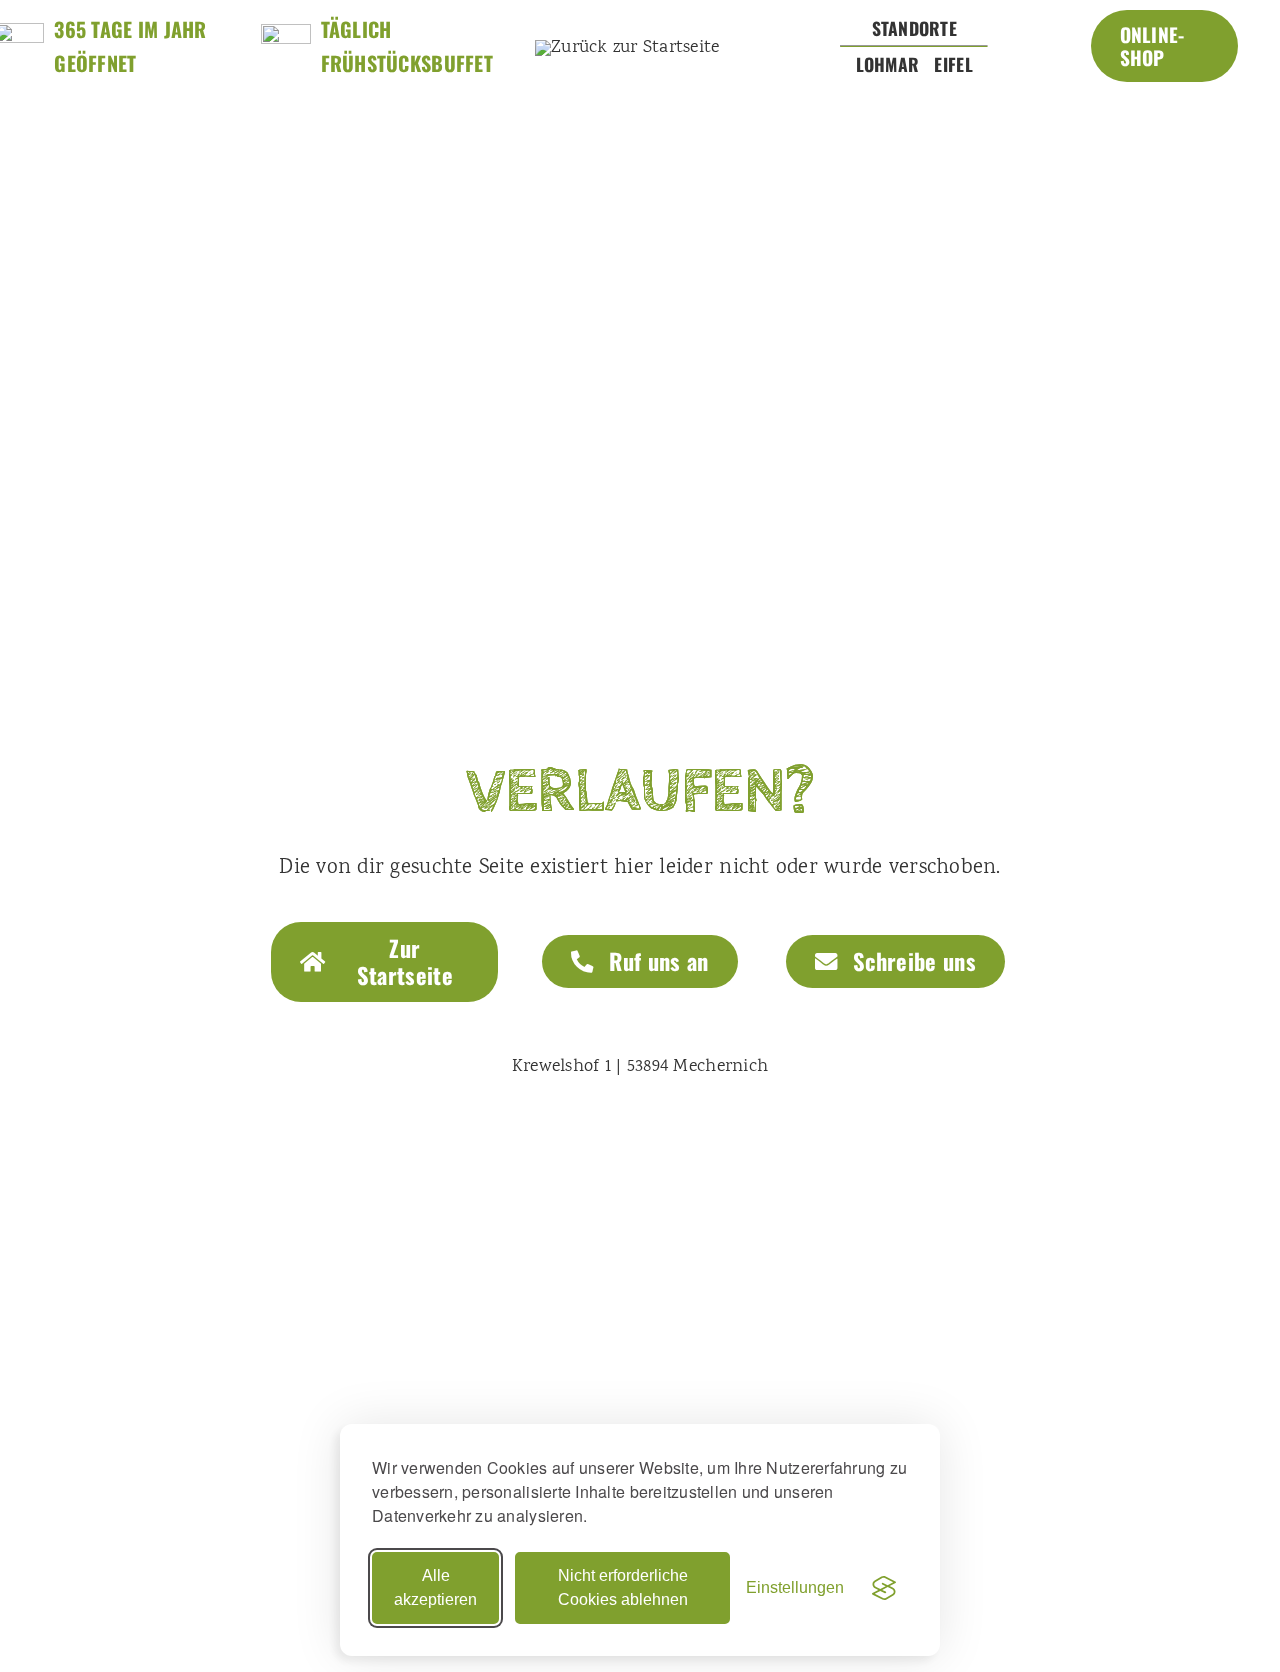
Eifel (953, 64)
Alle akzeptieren (435, 1587)
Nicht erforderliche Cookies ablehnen (623, 1587)
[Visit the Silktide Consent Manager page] (884, 1588)
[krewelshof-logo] (627, 48)
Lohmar (888, 64)
